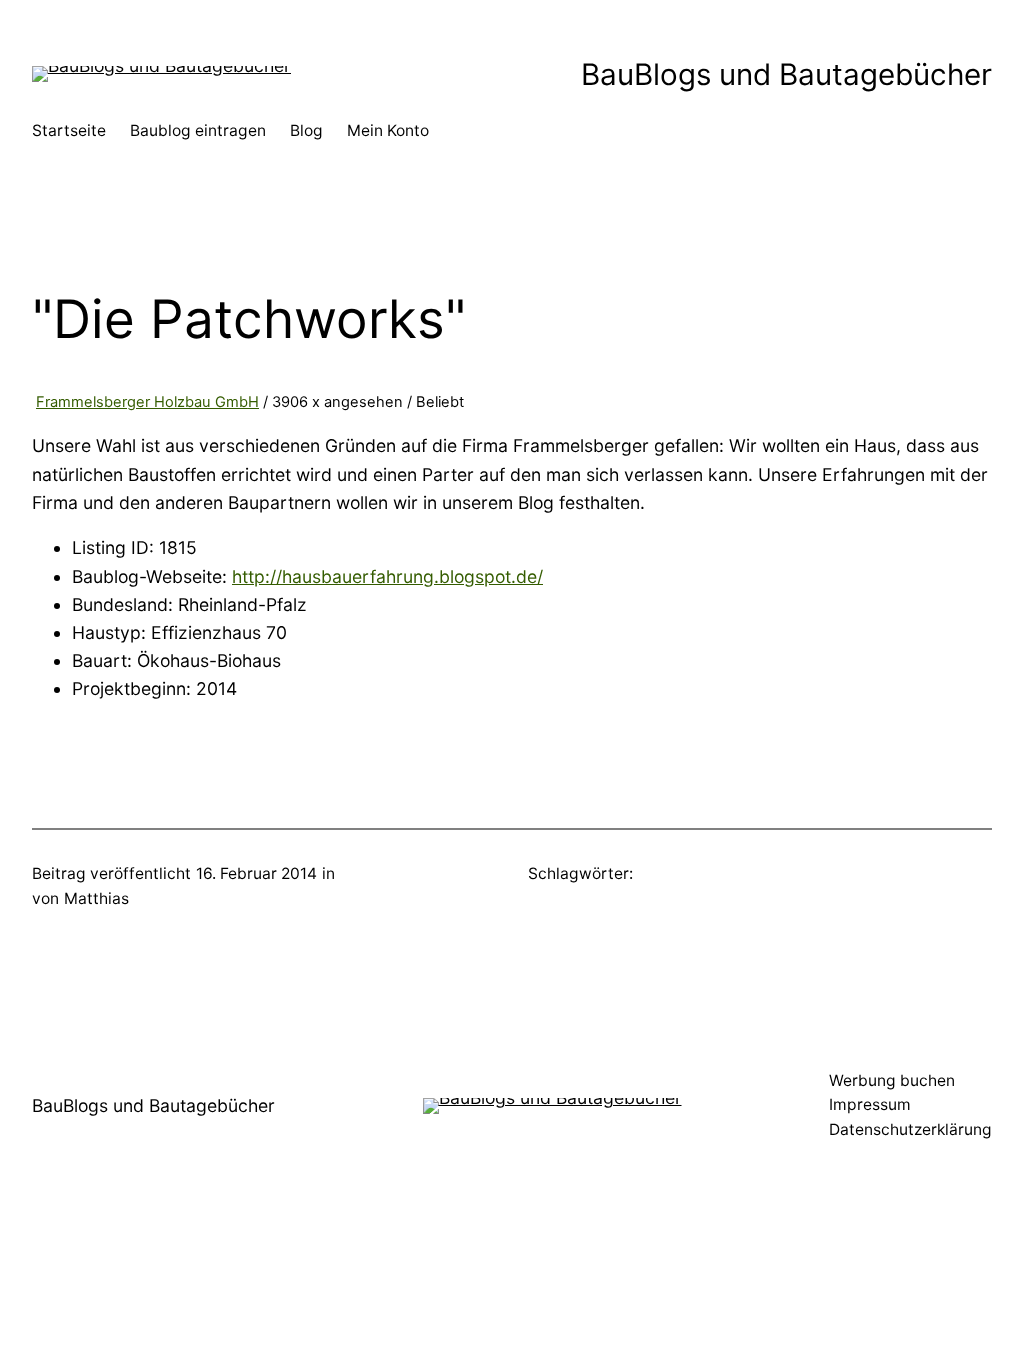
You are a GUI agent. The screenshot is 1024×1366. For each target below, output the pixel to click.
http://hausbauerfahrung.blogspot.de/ (387, 576)
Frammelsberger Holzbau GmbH (147, 402)
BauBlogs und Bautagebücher (786, 74)
